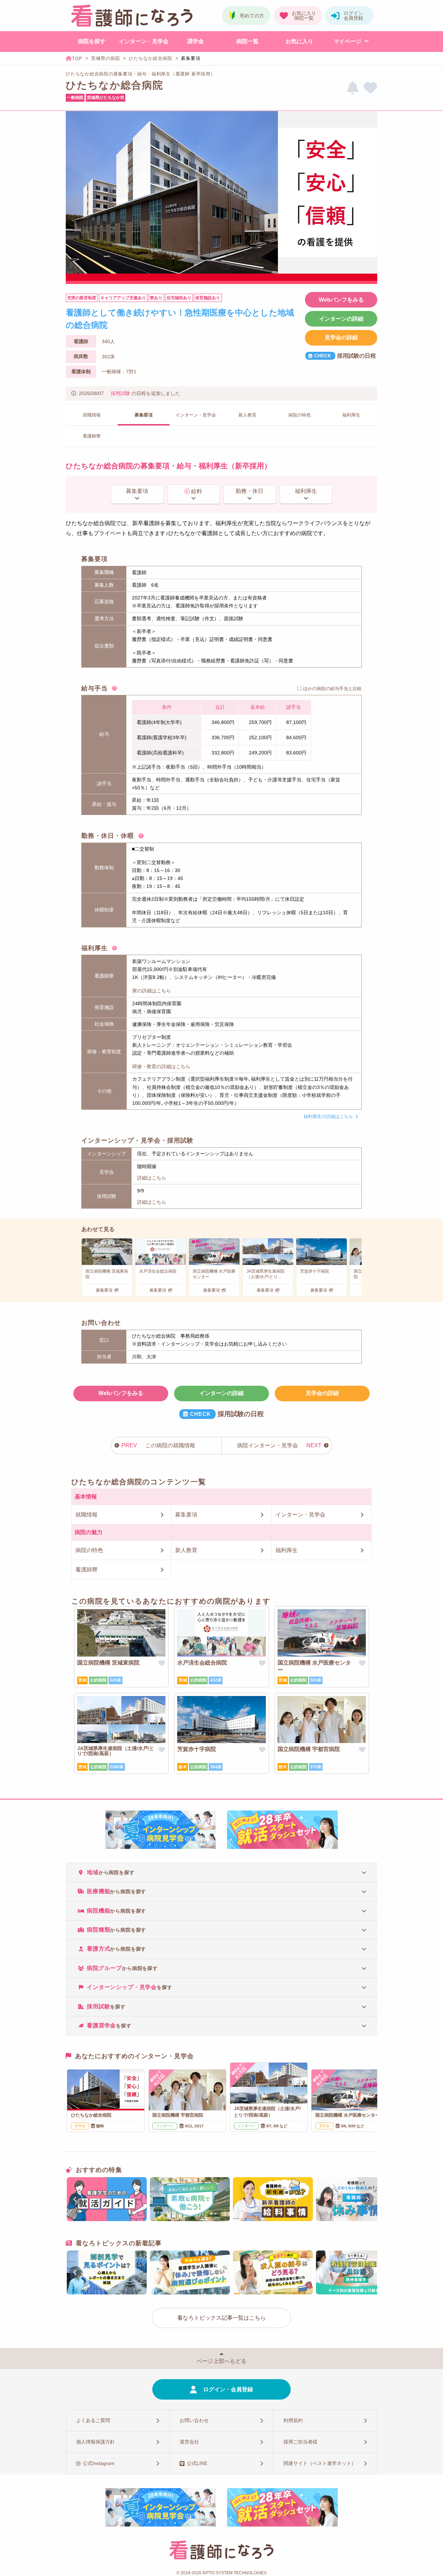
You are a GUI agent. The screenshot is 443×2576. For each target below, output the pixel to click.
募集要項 (137, 491)
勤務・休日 (250, 491)
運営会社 (189, 2442)
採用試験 (120, 393)
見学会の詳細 (341, 337)
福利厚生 (306, 491)
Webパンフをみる (341, 300)
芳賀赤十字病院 (197, 1749)
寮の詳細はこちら (152, 991)
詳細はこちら (152, 1178)
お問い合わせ (194, 2420)
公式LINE (197, 2463)
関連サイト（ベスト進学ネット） (320, 2463)
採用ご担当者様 (300, 2442)
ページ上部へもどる (221, 2361)
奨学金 (196, 41)
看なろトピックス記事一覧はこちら (221, 2318)
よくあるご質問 (93, 2420)
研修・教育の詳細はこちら (161, 1066)
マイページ (347, 41)
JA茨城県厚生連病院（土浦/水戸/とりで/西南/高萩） (116, 1751)
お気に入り (299, 41)
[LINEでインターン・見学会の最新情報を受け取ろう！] (353, 88)
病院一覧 (247, 41)
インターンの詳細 (341, 319)
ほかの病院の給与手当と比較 (332, 689)
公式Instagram (99, 2463)
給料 (197, 491)
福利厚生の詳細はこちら (328, 1116)
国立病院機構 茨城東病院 (108, 1663)
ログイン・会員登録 (228, 2389)
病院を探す (92, 41)
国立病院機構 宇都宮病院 (309, 1749)
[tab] (221, 1872)
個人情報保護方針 (96, 2442)
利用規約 (293, 2420)
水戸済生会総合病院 (202, 1663)
